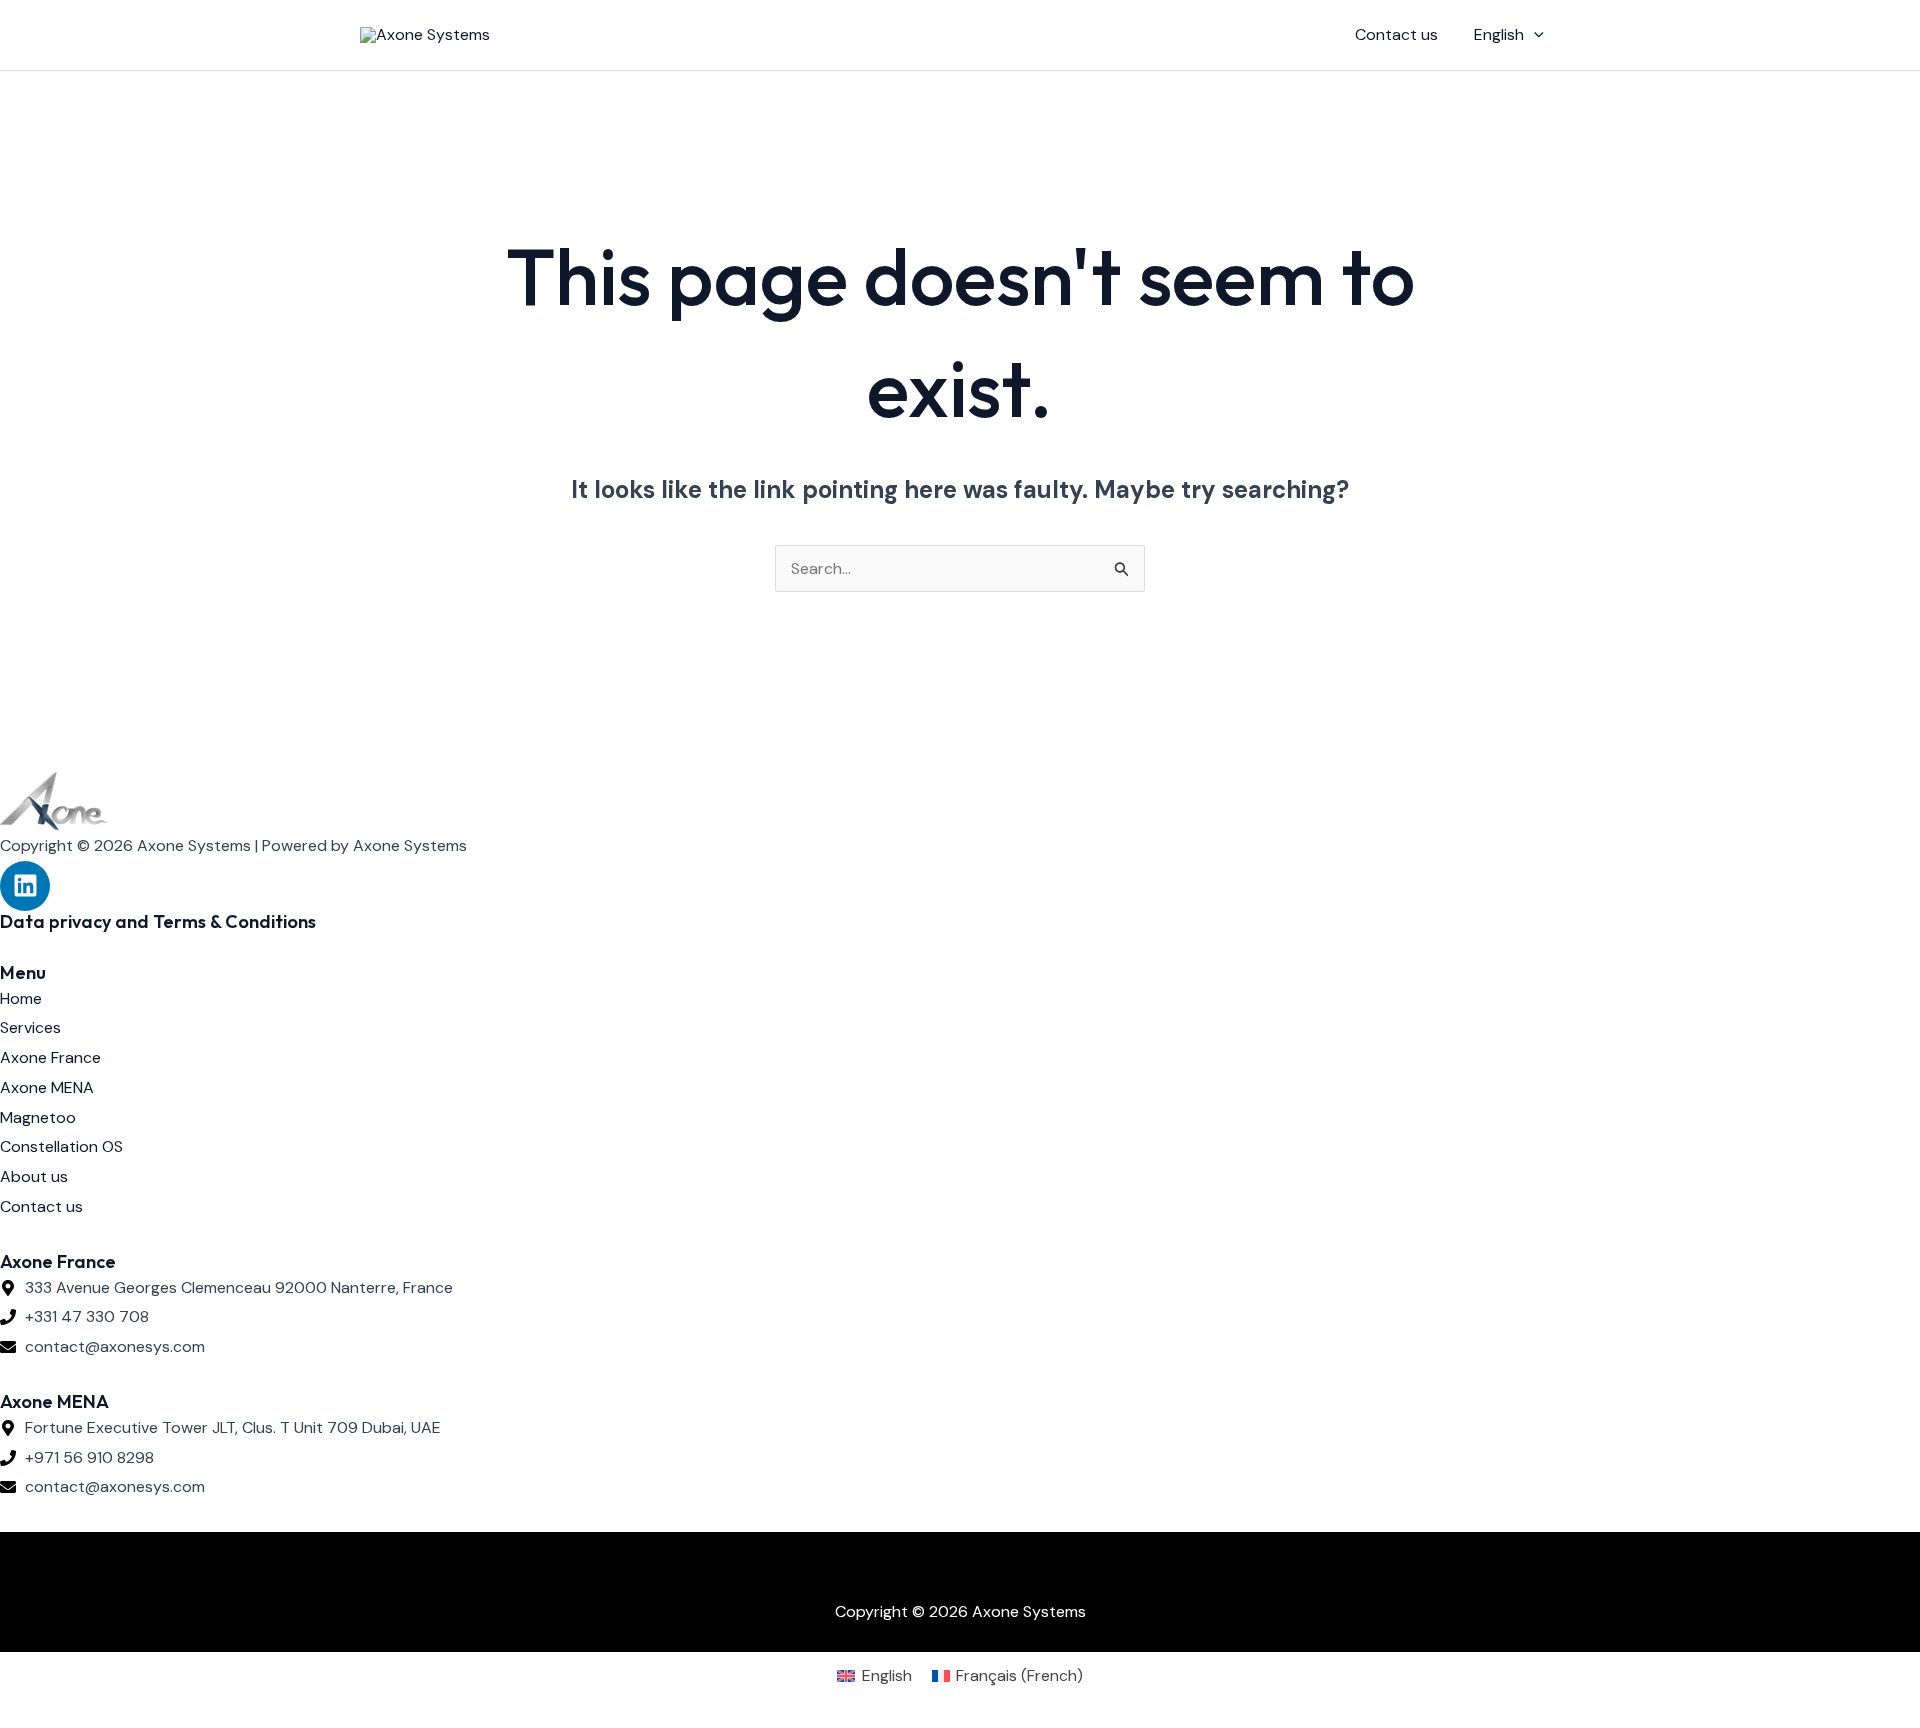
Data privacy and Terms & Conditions (158, 921)
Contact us (1396, 34)
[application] (1534, 35)
